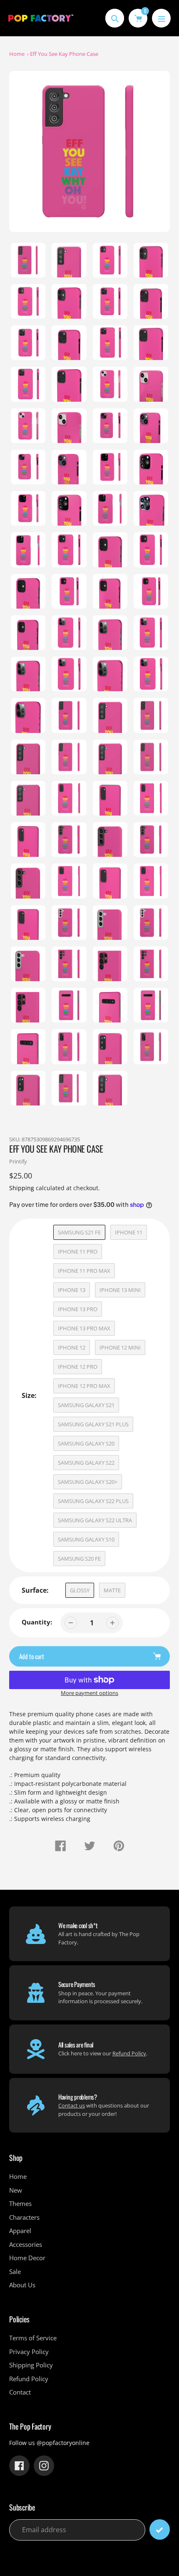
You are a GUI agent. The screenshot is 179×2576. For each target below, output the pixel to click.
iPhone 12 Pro (78, 1367)
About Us (22, 2285)
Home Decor (27, 2258)
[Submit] (160, 2529)
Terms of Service (33, 2338)
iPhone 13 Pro (78, 1309)
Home (17, 54)
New (16, 2190)
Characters (24, 2217)
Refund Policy (129, 2053)
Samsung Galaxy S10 (86, 1539)
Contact (20, 2392)
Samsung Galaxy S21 (86, 1405)
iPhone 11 (129, 1232)
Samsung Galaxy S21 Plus (93, 1424)
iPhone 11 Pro (78, 1251)
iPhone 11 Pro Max (84, 1271)
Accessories (26, 2244)
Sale (15, 2271)
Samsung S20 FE (79, 1559)
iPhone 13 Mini (120, 1290)
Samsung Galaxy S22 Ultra (95, 1520)
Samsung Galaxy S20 (86, 1443)
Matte (112, 1590)
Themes (20, 2203)
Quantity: (37, 1622)
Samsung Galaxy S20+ (88, 1482)
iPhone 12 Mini (120, 1347)
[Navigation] (161, 18)
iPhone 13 (72, 1290)
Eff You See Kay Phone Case (64, 54)
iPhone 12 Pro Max (84, 1386)
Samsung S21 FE (79, 1232)
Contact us (72, 2105)
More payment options (89, 1693)
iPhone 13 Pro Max (84, 1328)
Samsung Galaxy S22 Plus (93, 1501)
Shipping (22, 1188)
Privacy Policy (29, 2352)
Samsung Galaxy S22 (86, 1463)
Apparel (20, 2231)
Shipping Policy (31, 2365)
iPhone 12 (72, 1347)
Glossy (80, 1590)
